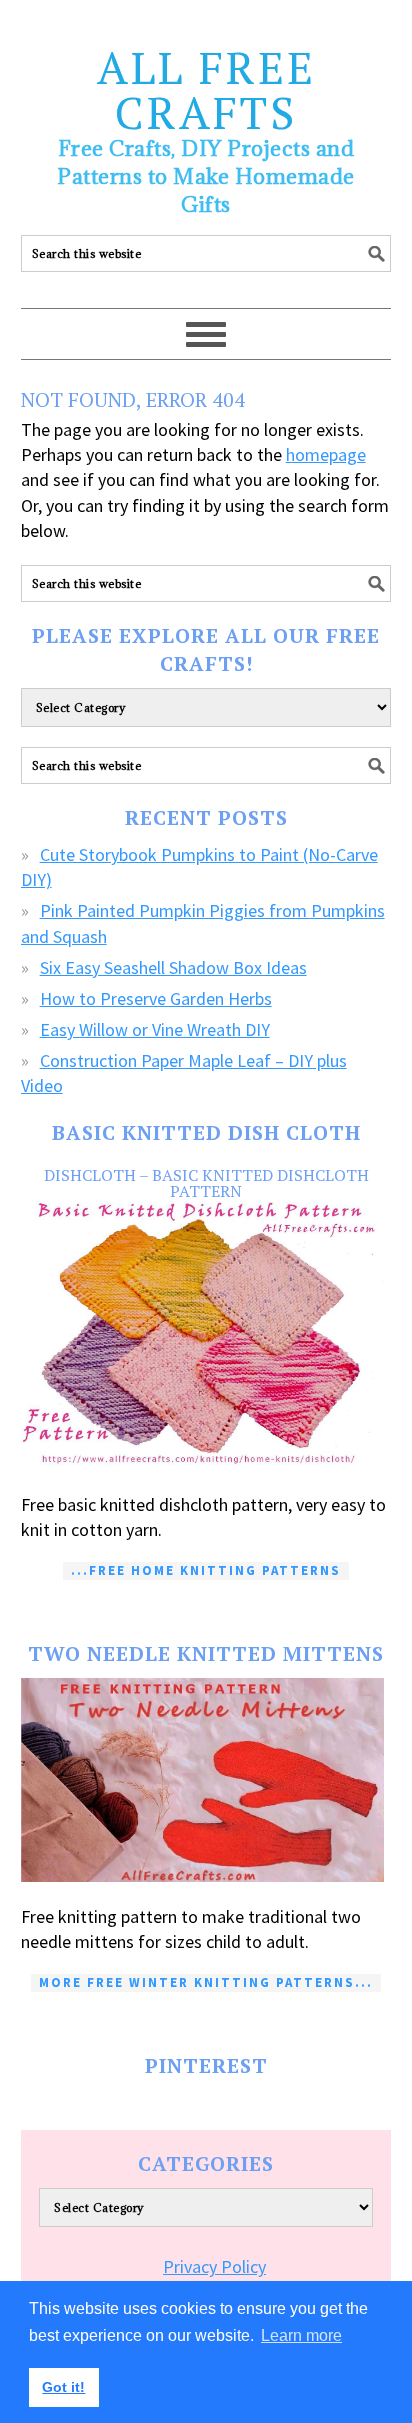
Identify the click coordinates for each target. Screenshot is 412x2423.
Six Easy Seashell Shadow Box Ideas (173, 967)
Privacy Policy (214, 2266)
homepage (326, 454)
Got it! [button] (63, 2387)
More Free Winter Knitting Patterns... (206, 1982)
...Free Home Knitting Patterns (206, 1570)
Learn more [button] (301, 2335)
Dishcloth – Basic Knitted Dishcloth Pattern (206, 1183)
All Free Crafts (206, 89)
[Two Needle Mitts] (206, 1779)
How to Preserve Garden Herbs (156, 998)
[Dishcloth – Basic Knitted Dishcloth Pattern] (206, 1335)
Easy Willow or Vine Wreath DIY (155, 1029)
